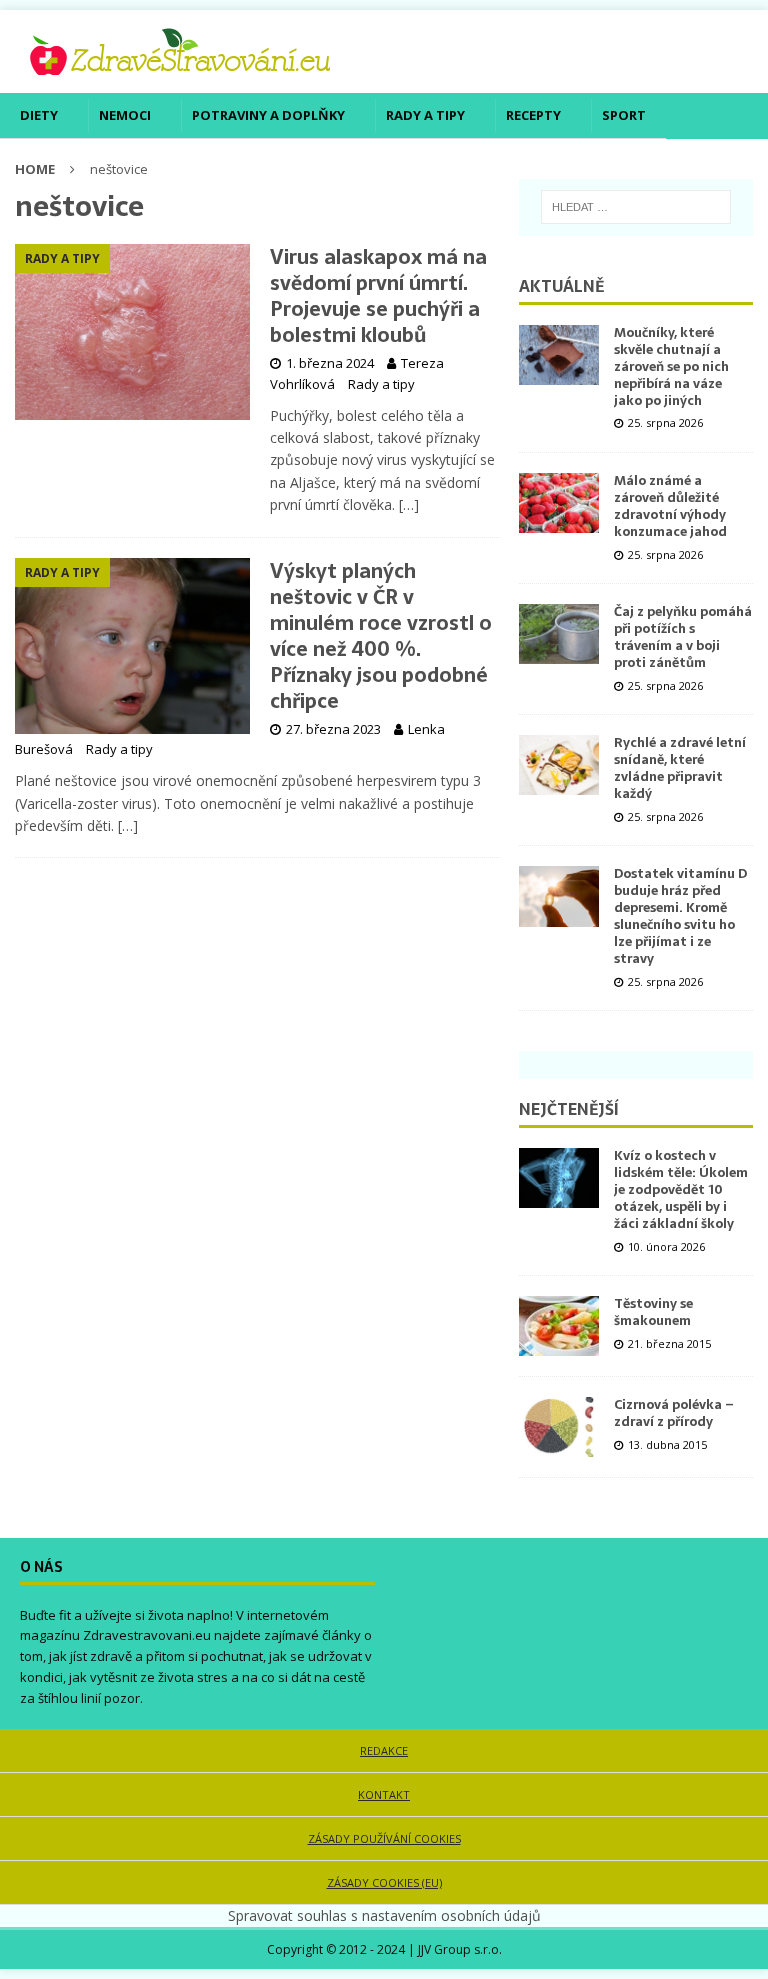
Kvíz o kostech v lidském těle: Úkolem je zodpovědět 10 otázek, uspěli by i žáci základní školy (681, 1189)
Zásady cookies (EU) (384, 1882)
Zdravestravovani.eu (147, 1635)
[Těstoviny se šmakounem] (559, 1326)
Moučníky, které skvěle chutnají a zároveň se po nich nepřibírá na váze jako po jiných (671, 366)
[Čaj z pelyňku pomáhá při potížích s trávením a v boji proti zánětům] (559, 634)
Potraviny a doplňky (268, 115)
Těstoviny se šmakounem (653, 1312)
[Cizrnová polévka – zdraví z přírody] (559, 1427)
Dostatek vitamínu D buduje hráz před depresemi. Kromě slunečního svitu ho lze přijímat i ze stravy (680, 915)
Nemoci (125, 115)
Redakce (384, 1750)
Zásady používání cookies (384, 1838)
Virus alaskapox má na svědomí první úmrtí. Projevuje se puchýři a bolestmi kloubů (378, 296)
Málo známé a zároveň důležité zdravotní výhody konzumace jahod (670, 506)
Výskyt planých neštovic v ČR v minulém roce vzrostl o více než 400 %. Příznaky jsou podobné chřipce (381, 636)
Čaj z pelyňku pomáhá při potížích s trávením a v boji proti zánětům (683, 637)
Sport (624, 115)
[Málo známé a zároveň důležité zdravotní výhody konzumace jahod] (559, 503)
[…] (409, 504)
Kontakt (384, 1794)
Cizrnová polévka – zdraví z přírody (674, 1413)
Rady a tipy (425, 115)
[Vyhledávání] (636, 207)
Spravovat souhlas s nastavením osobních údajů (384, 1915)
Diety (39, 115)
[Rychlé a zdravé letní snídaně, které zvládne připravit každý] (559, 765)
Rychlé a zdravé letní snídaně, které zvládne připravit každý (680, 768)
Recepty (533, 115)
